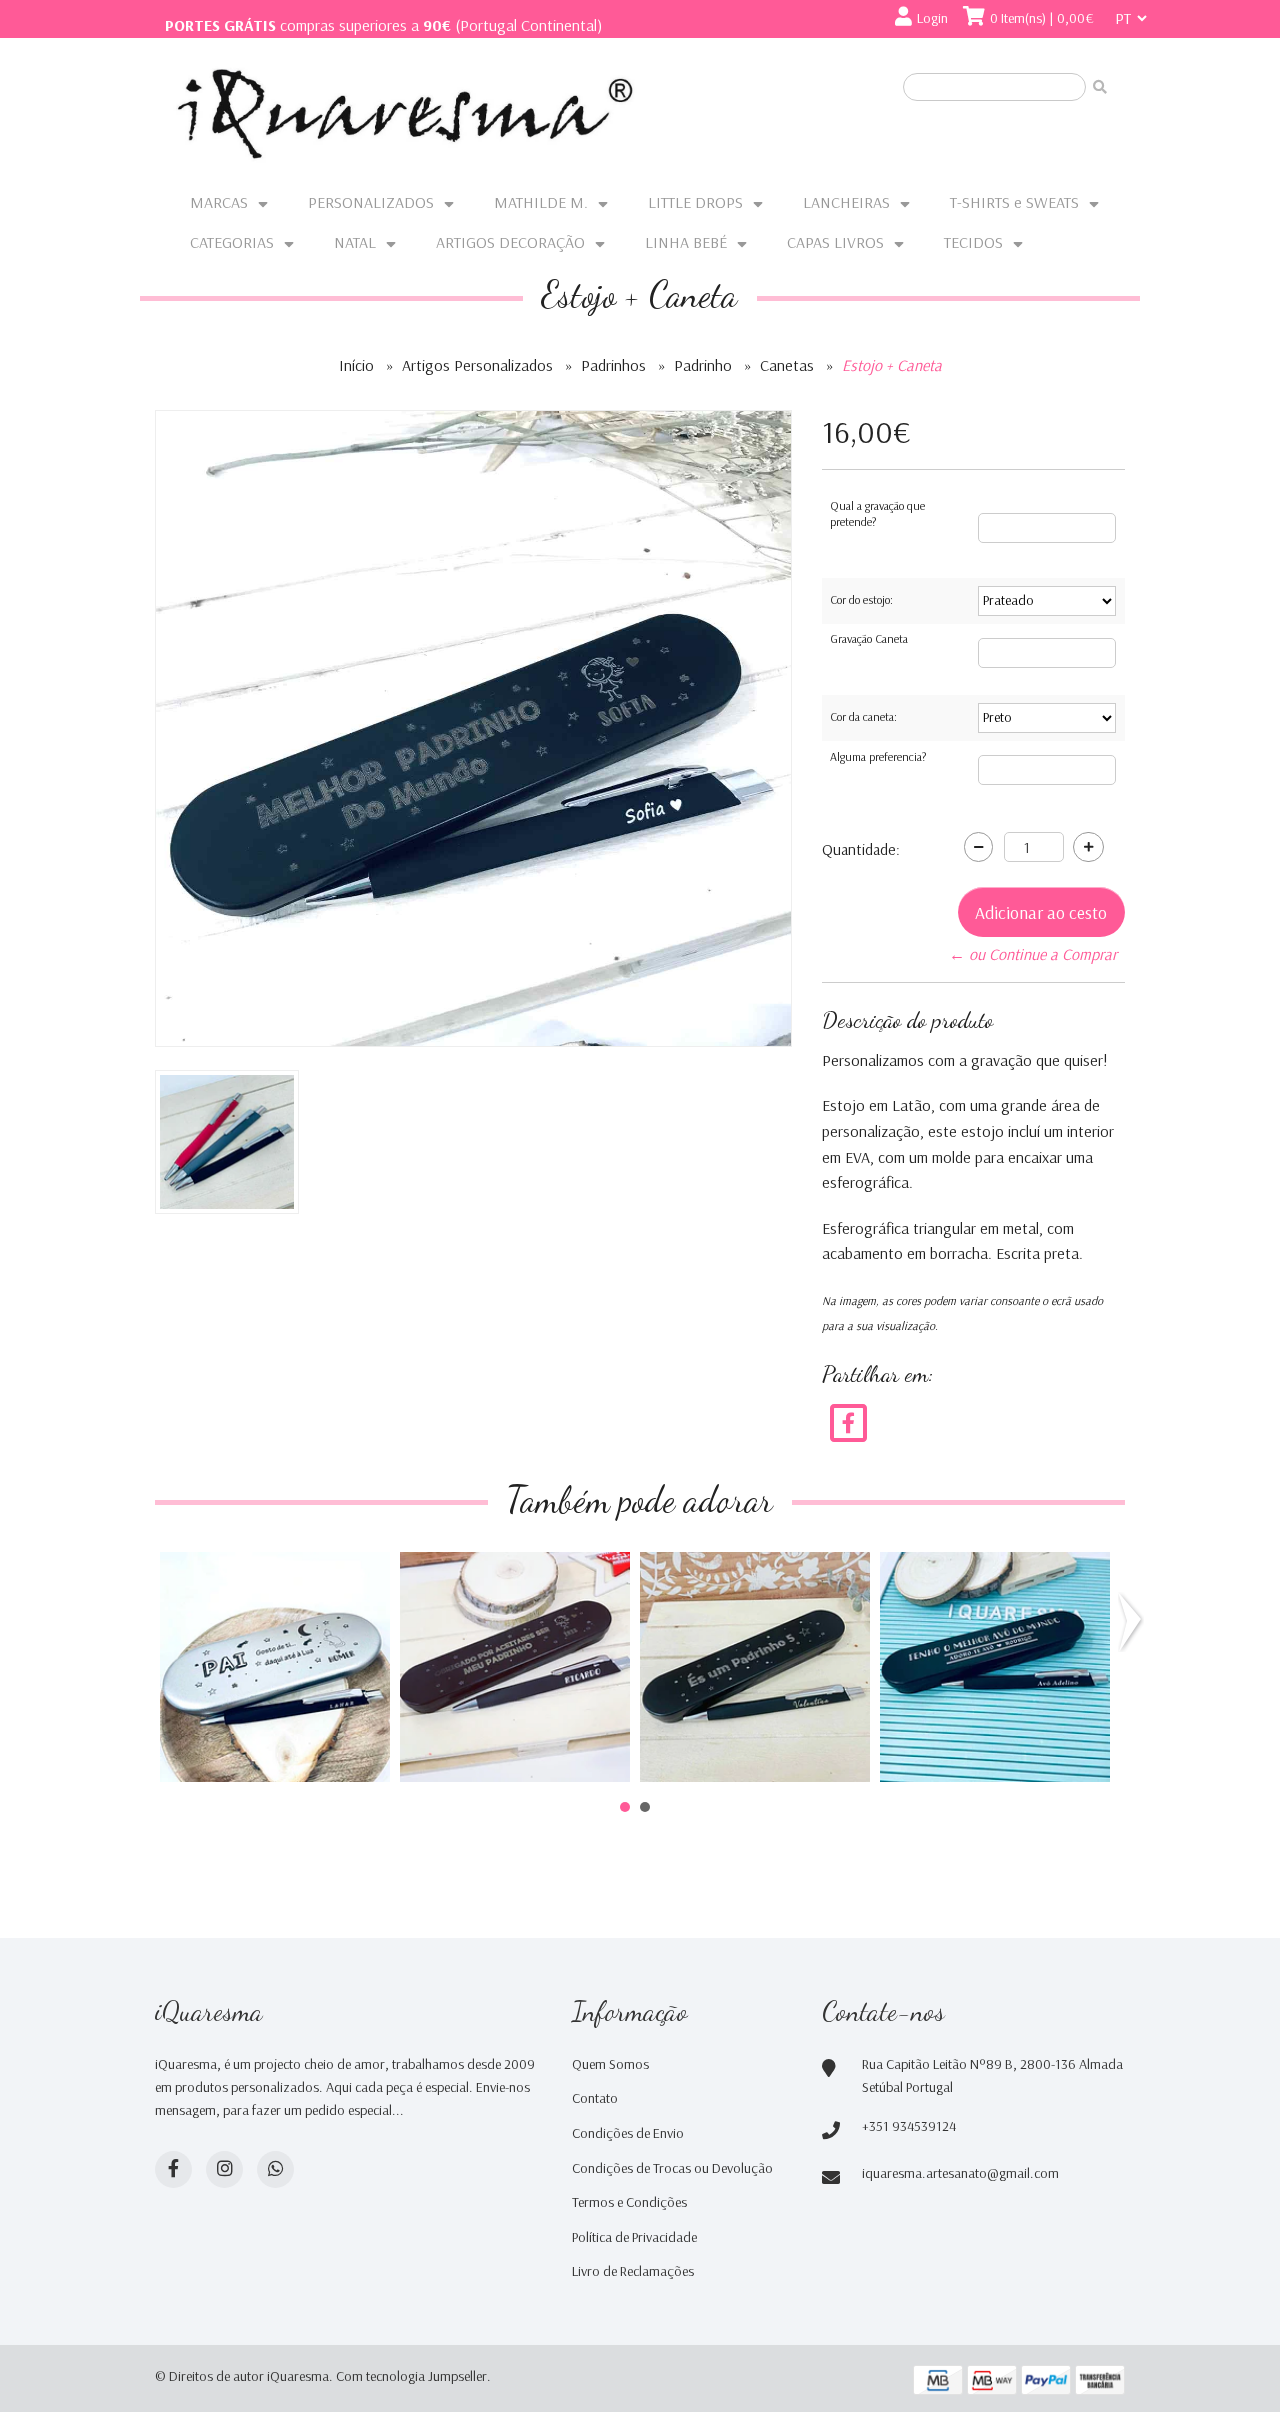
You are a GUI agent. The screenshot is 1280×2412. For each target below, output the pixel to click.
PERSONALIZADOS (371, 202)
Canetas (787, 365)
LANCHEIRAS (846, 202)
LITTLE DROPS (695, 202)
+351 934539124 (909, 2126)
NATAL (355, 242)
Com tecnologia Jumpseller (411, 2376)
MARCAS (219, 202)
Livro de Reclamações (633, 2271)
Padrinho (703, 365)
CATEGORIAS (232, 242)
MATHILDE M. (541, 202)
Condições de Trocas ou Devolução (672, 2168)
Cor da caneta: (863, 716)
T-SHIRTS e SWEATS (1014, 202)
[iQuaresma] (405, 114)
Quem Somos (610, 2064)
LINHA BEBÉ (686, 242)
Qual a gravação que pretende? (877, 513)
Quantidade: (861, 849)
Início (356, 365)
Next (1134, 1622)
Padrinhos (613, 365)
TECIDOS (973, 242)
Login (932, 18)
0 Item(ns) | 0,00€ (1042, 18)
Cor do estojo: (861, 599)
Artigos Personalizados (477, 365)
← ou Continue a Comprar (1033, 954)
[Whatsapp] (275, 2169)
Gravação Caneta (869, 638)
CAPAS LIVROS (835, 242)
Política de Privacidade (634, 2237)
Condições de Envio (628, 2133)
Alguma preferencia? (878, 756)
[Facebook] (848, 1421)
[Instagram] (224, 2169)
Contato (595, 2098)
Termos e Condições (629, 2202)
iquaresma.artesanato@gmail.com (960, 2173)
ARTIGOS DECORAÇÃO (510, 242)
